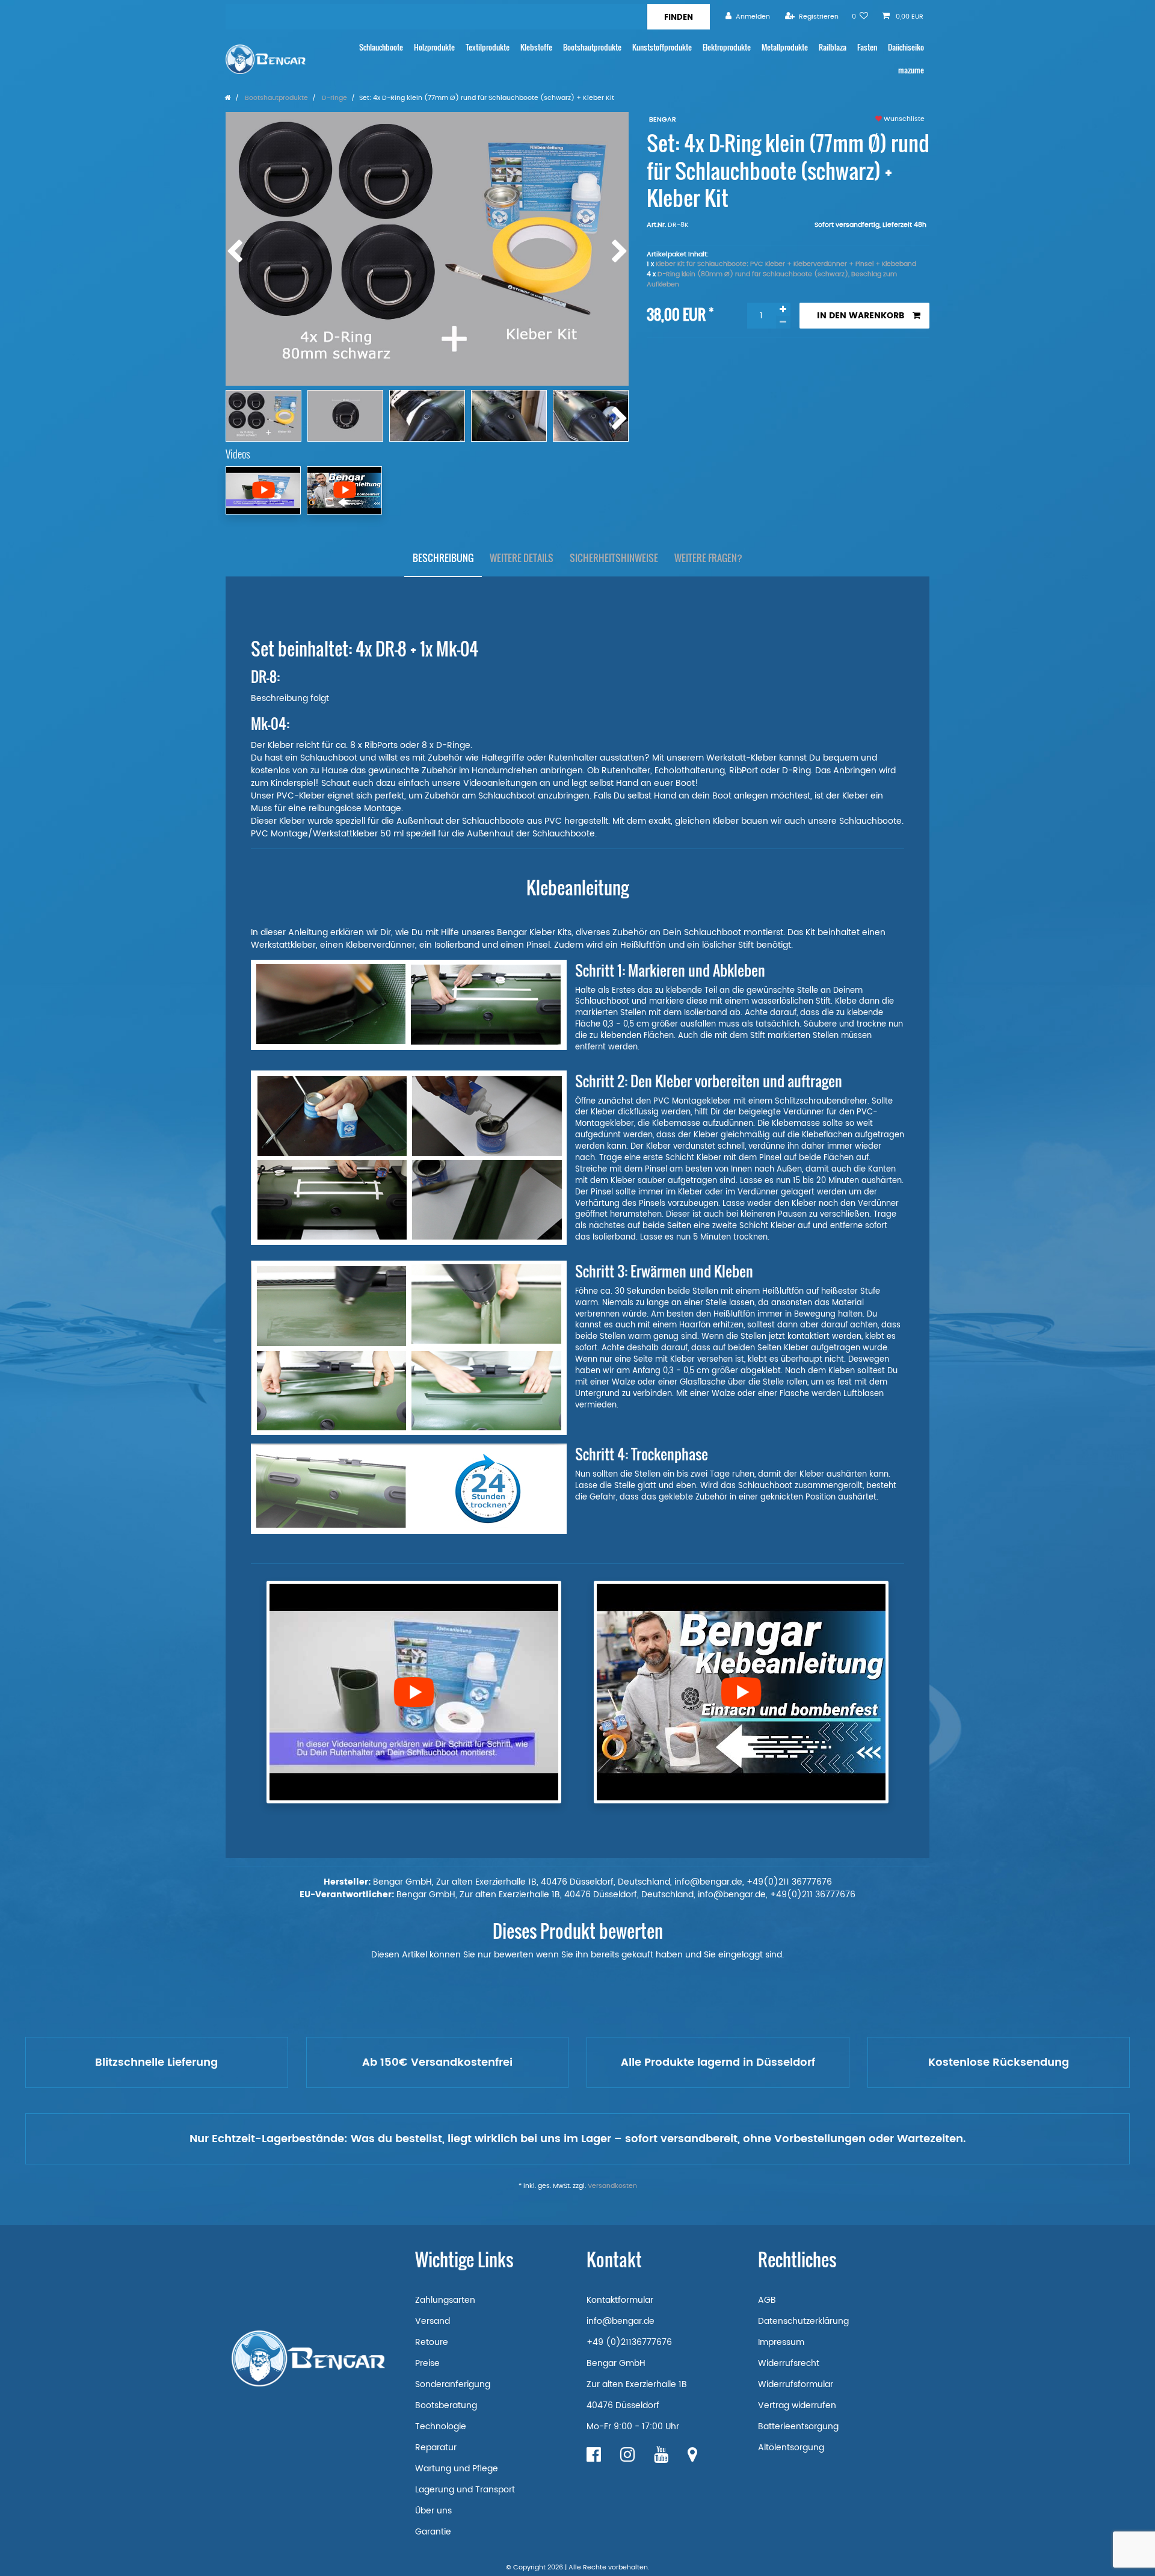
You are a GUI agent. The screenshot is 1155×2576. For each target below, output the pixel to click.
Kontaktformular (620, 2300)
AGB (767, 2300)
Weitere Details (522, 558)
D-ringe (334, 98)
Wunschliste (903, 119)
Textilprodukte (488, 47)
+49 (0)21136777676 (629, 2342)
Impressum (781, 2342)
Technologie (441, 2426)
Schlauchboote (381, 47)
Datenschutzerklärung (803, 2321)
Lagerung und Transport (465, 2490)
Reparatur (436, 2448)
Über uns (433, 2511)
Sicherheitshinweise (614, 558)
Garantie (433, 2532)
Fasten (867, 47)
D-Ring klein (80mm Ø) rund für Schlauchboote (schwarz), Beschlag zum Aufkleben (772, 280)
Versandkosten (612, 2186)
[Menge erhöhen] (783, 309)
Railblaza (833, 47)
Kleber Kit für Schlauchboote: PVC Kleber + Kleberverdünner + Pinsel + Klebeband (786, 264)
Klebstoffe (536, 47)
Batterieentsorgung (798, 2426)
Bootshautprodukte (592, 47)
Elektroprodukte (727, 47)
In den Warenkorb (861, 316)
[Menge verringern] (783, 322)
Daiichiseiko (906, 47)
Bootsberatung (446, 2405)
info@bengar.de (621, 2321)
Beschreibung (443, 558)
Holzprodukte (434, 47)
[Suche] (678, 17)
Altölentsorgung (791, 2448)
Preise (427, 2363)
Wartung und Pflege (457, 2469)
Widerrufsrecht (789, 2363)
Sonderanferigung (453, 2384)
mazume (911, 70)
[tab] (443, 558)
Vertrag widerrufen (797, 2405)
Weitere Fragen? (708, 558)
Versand (433, 2321)
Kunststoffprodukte (662, 47)
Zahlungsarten (445, 2300)
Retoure (432, 2342)
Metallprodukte (785, 47)
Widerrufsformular (796, 2384)
